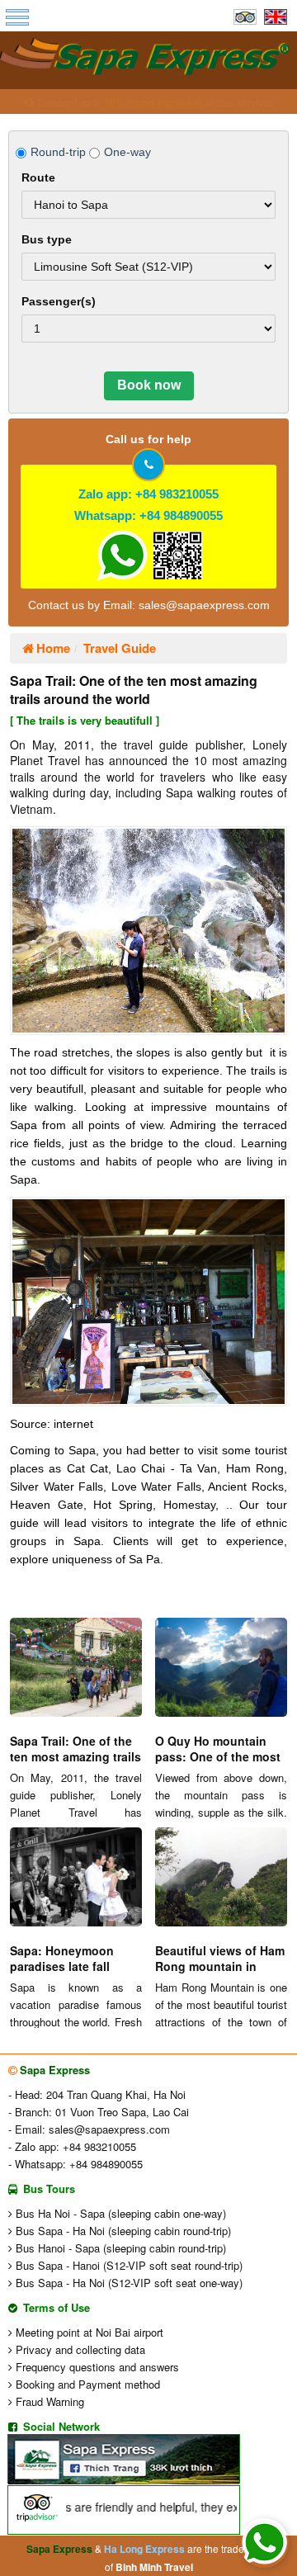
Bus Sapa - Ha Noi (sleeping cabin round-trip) (122, 2231)
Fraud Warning (48, 2401)
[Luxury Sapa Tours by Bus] (148, 58)
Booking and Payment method (86, 2384)
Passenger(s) (59, 301)
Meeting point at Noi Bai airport (88, 2332)
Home (53, 648)
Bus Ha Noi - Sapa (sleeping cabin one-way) (119, 2213)
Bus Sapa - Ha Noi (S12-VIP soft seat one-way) (127, 2283)
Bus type (47, 239)
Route (38, 177)
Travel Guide (120, 648)
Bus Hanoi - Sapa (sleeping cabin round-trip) (119, 2248)
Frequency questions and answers (96, 2367)
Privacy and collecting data (79, 2349)
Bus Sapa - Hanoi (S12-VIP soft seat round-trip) (127, 2265)
